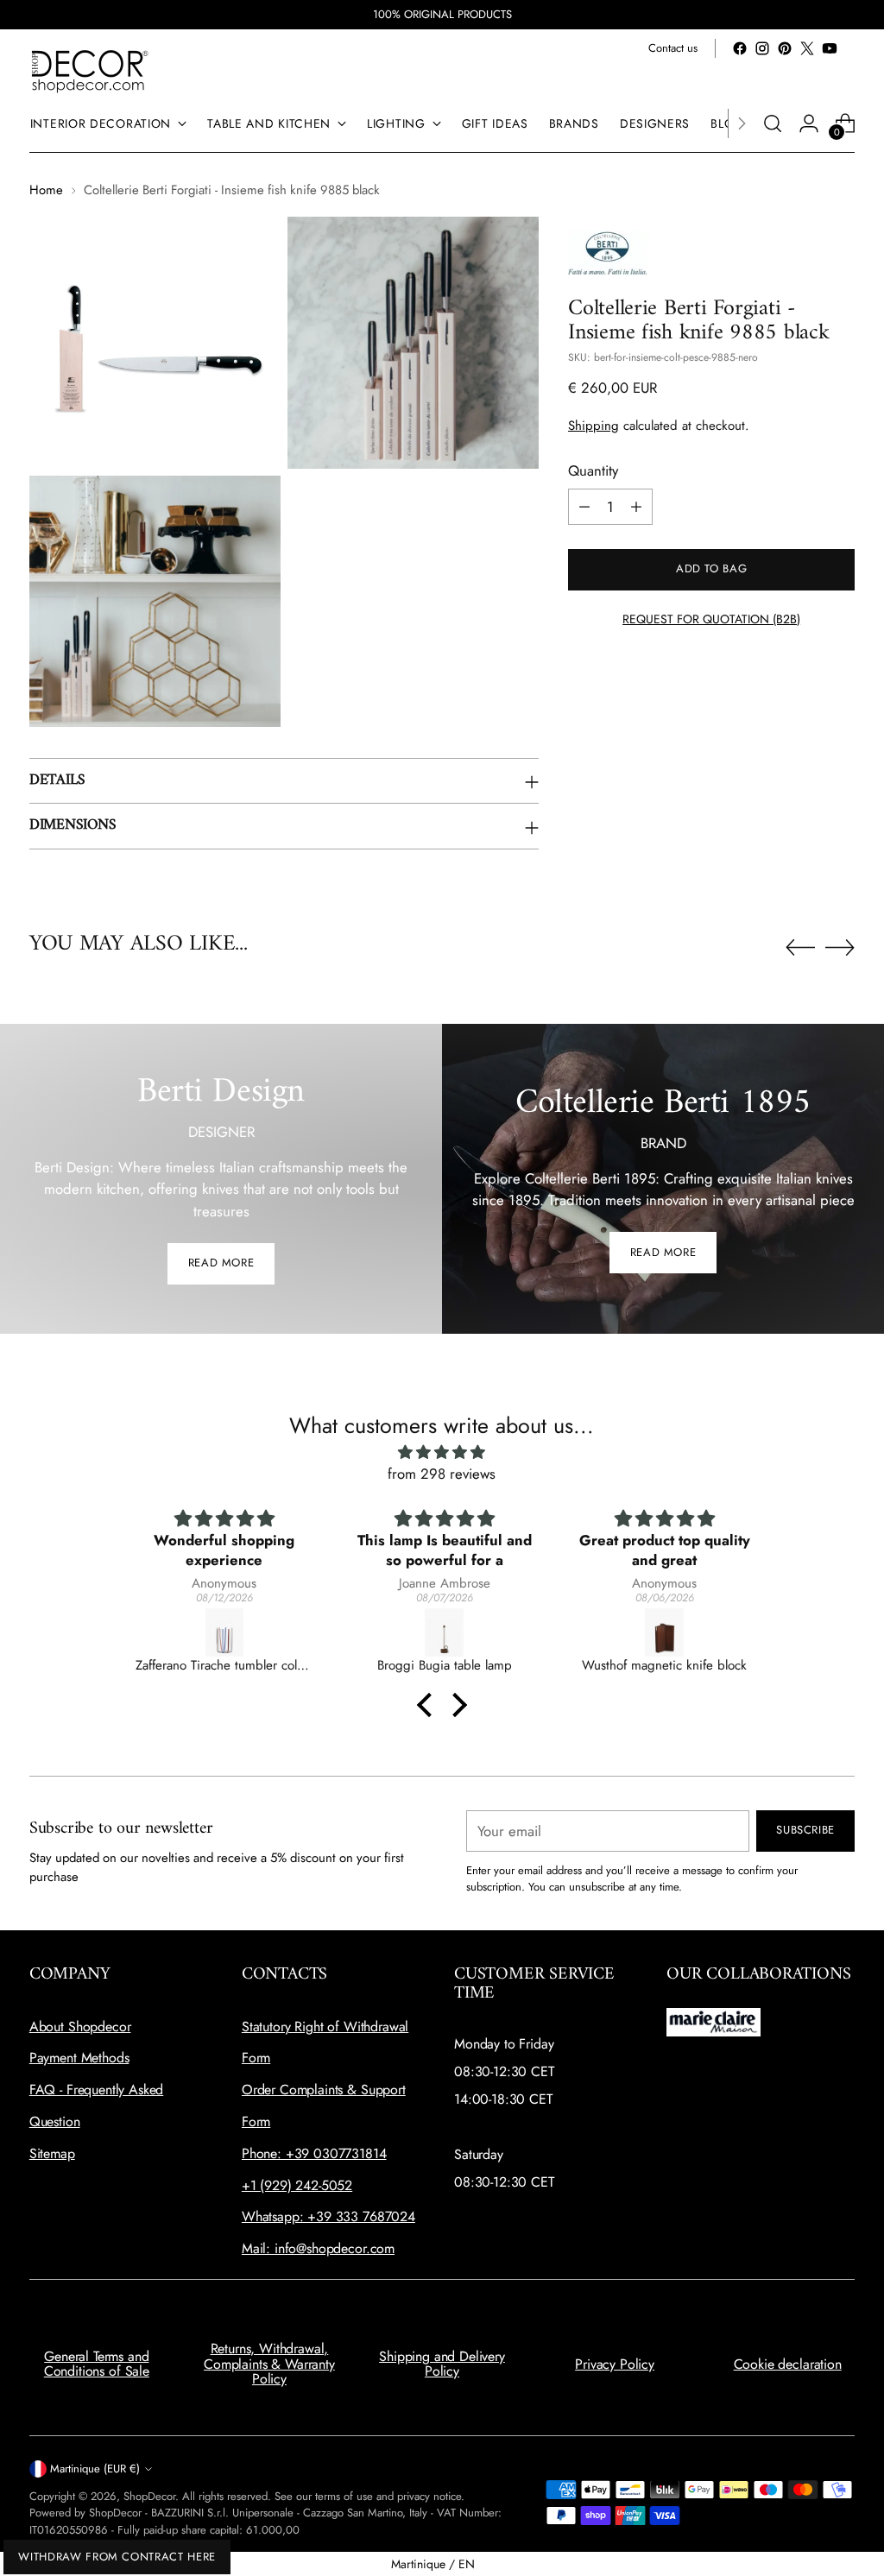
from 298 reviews (442, 1474)
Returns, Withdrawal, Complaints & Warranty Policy (269, 2364)
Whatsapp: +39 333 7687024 (328, 2216)
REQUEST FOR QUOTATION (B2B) (711, 619)
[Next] (742, 123)
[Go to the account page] (809, 123)
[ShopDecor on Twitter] (807, 48)
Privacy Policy (615, 2364)
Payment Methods (79, 2058)
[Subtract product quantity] (584, 507)
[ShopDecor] (90, 70)
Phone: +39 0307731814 (314, 2153)
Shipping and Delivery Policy (442, 2364)
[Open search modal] (773, 123)
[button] (429, 1704)
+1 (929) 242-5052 (297, 2185)
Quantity (593, 470)
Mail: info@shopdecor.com (318, 2248)
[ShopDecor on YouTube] (830, 48)
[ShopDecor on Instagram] (762, 48)
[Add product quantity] (636, 507)
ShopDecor (149, 2496)
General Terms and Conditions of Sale (97, 2364)
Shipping (594, 426)
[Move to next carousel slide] (840, 947)
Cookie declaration (788, 2364)
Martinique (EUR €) (95, 2469)
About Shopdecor (80, 2027)
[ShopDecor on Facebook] (740, 48)
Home (46, 190)
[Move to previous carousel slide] (800, 948)
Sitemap (52, 2153)
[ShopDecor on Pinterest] (785, 48)
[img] (442, 1452)
